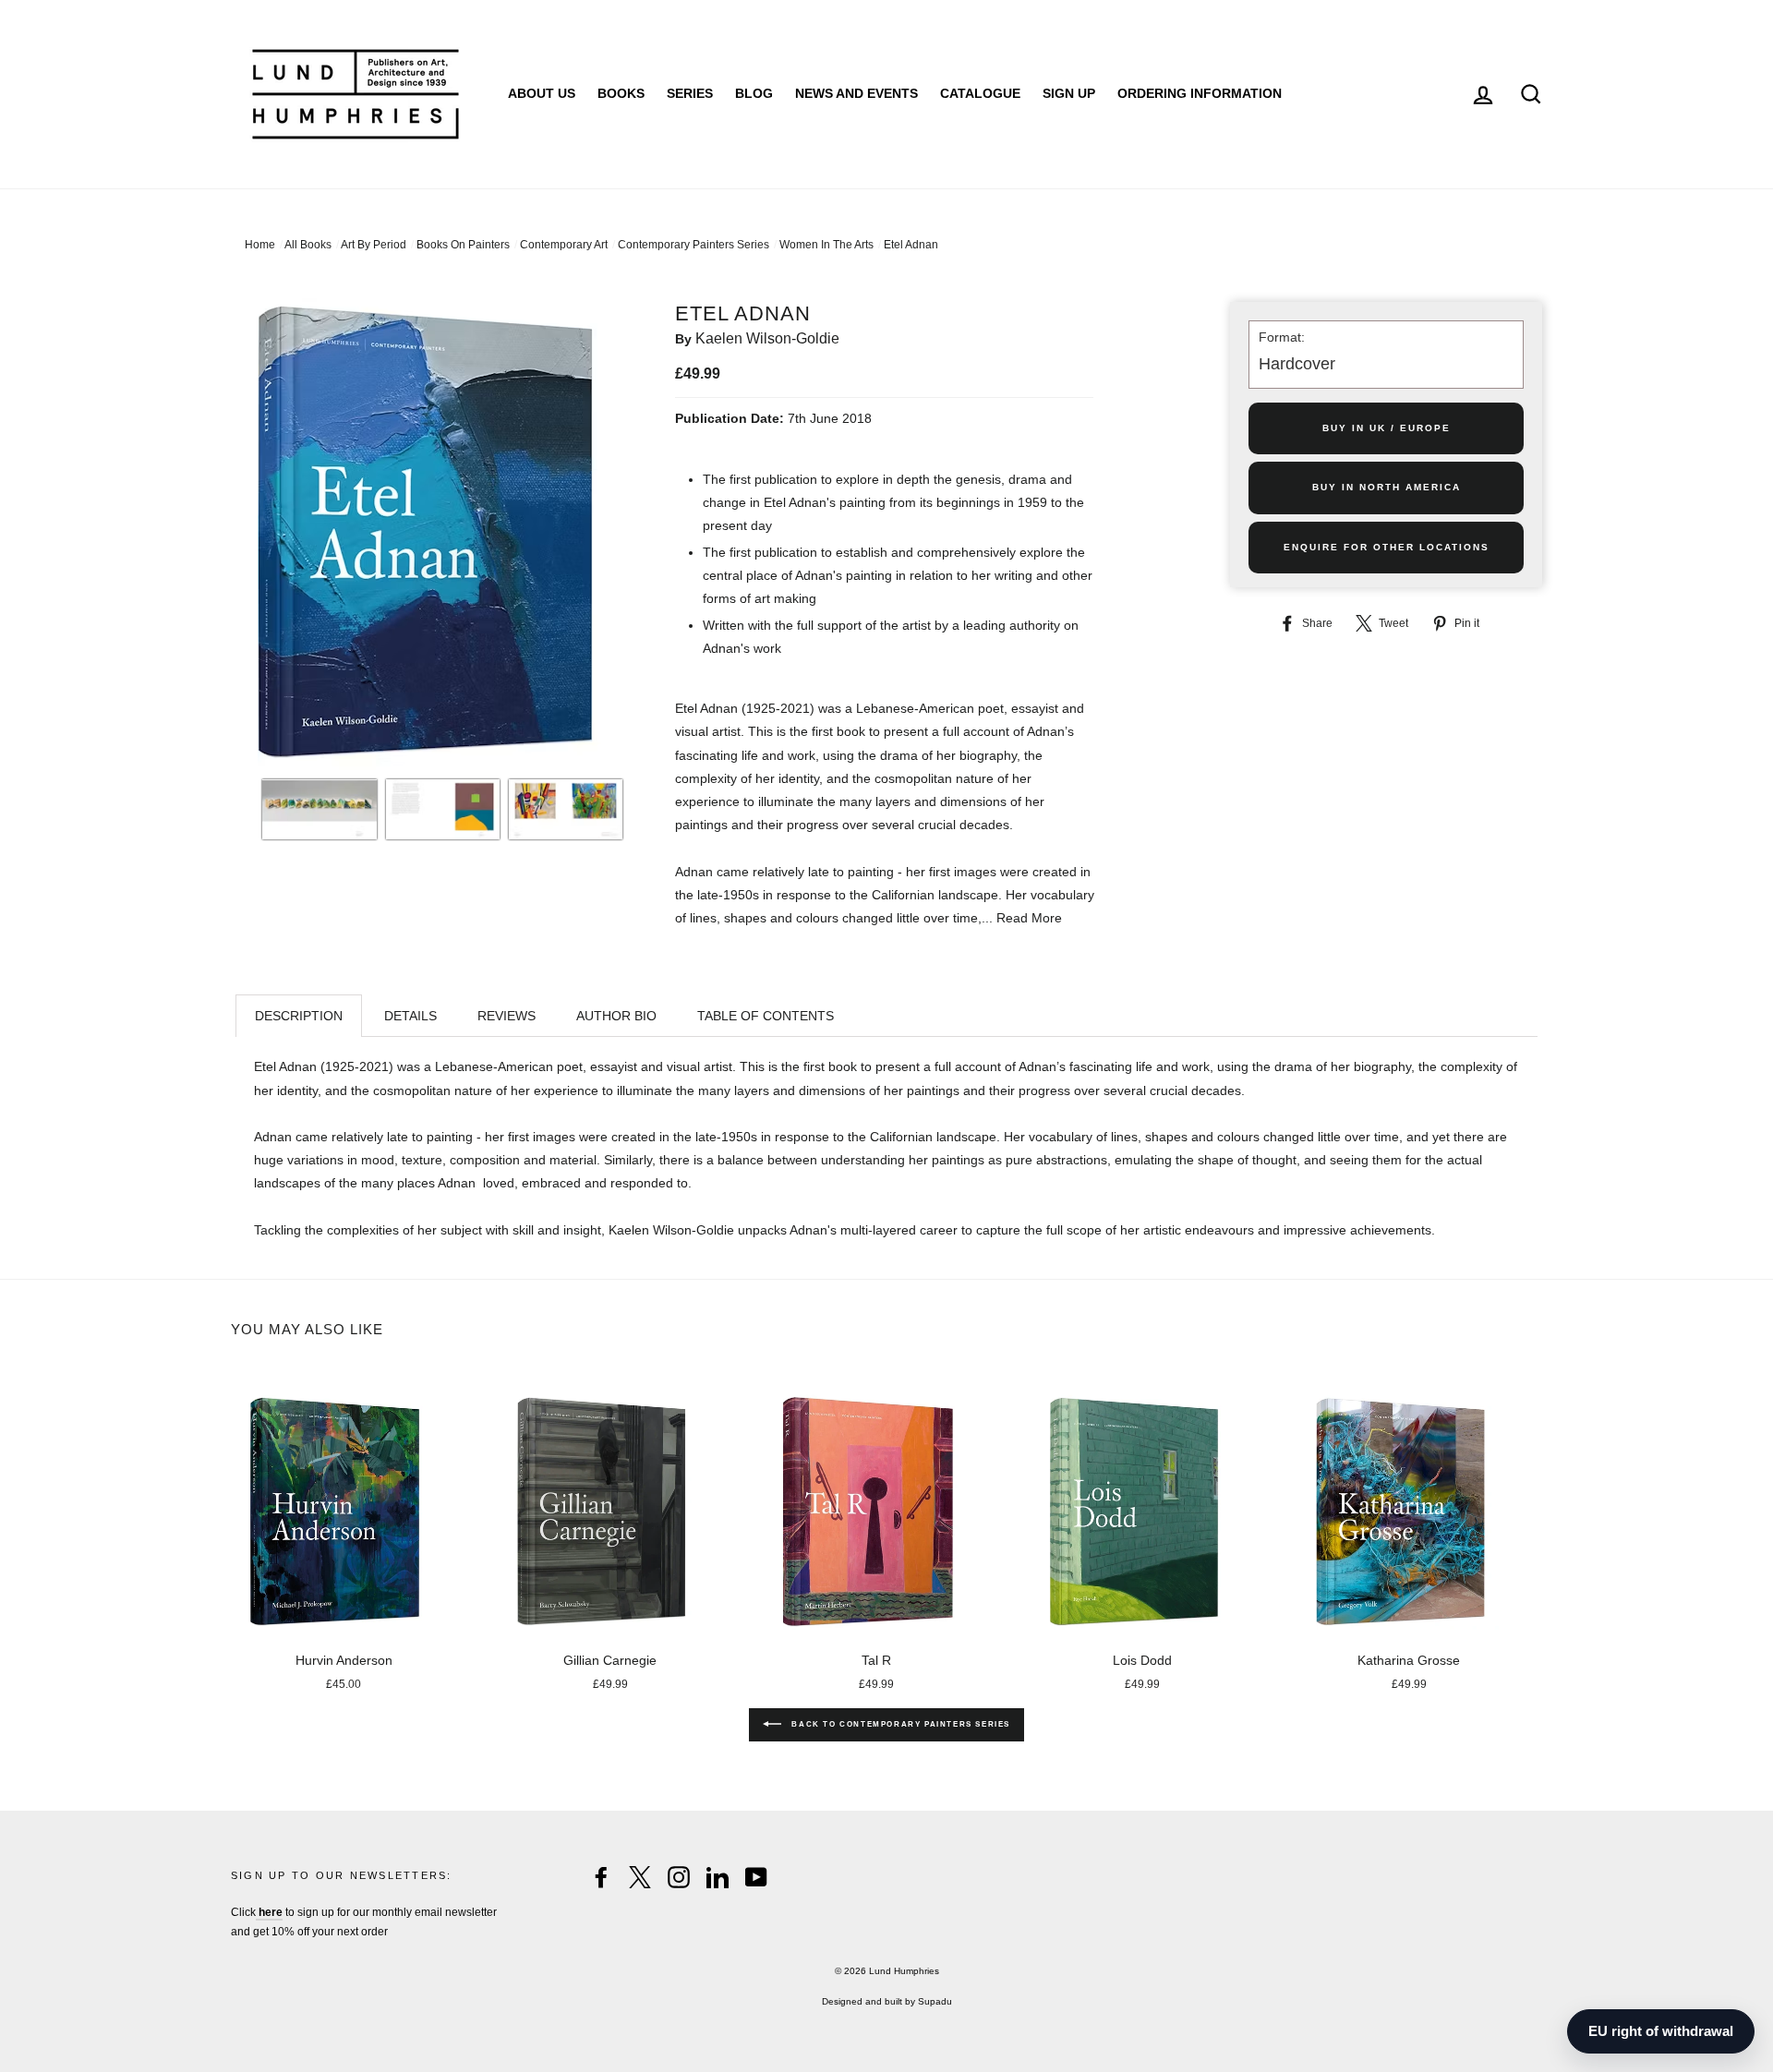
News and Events (856, 93)
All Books (308, 245)
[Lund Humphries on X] (640, 1877)
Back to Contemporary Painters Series (899, 1724)
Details (410, 1016)
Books (621, 93)
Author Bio (616, 1016)
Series (690, 93)
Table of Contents (766, 1016)
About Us (542, 93)
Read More (1029, 918)
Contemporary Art (564, 245)
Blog (754, 93)
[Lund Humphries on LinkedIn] (718, 1877)
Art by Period (374, 245)
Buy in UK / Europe (1387, 428)
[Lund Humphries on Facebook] (601, 1877)
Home (260, 245)
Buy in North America (1387, 487)
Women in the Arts (826, 245)
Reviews (507, 1016)
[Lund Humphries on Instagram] (679, 1877)
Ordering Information (1200, 93)
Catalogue (980, 93)
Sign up (1069, 93)
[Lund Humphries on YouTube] (756, 1877)
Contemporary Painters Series (694, 245)
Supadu (935, 2001)
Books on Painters (463, 245)
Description (299, 1016)
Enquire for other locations (1387, 547)
